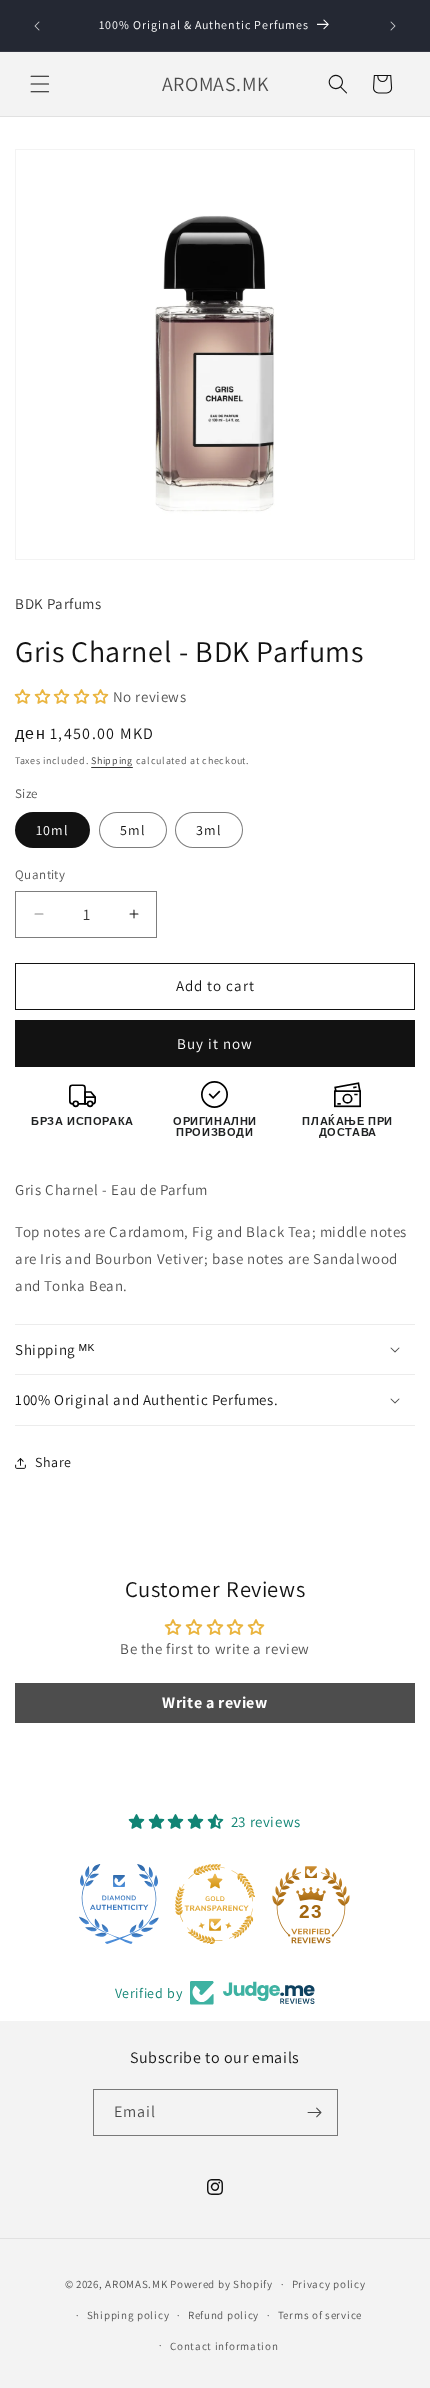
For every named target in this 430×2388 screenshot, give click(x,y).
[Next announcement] (393, 26)
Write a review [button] (214, 1702)
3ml (209, 830)
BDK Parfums (58, 603)
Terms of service (320, 2315)
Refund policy (223, 2315)
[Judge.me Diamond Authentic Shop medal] (119, 1904)
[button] (40, 84)
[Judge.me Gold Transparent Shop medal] (215, 1904)
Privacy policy (329, 2284)
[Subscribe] (315, 2112)
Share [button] (53, 1462)
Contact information (224, 2346)
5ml (133, 830)
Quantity (40, 874)
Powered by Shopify (221, 2284)
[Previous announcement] (37, 26)
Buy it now (215, 1043)
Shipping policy (128, 2315)
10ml (52, 830)
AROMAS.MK (136, 2284)
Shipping (112, 760)
